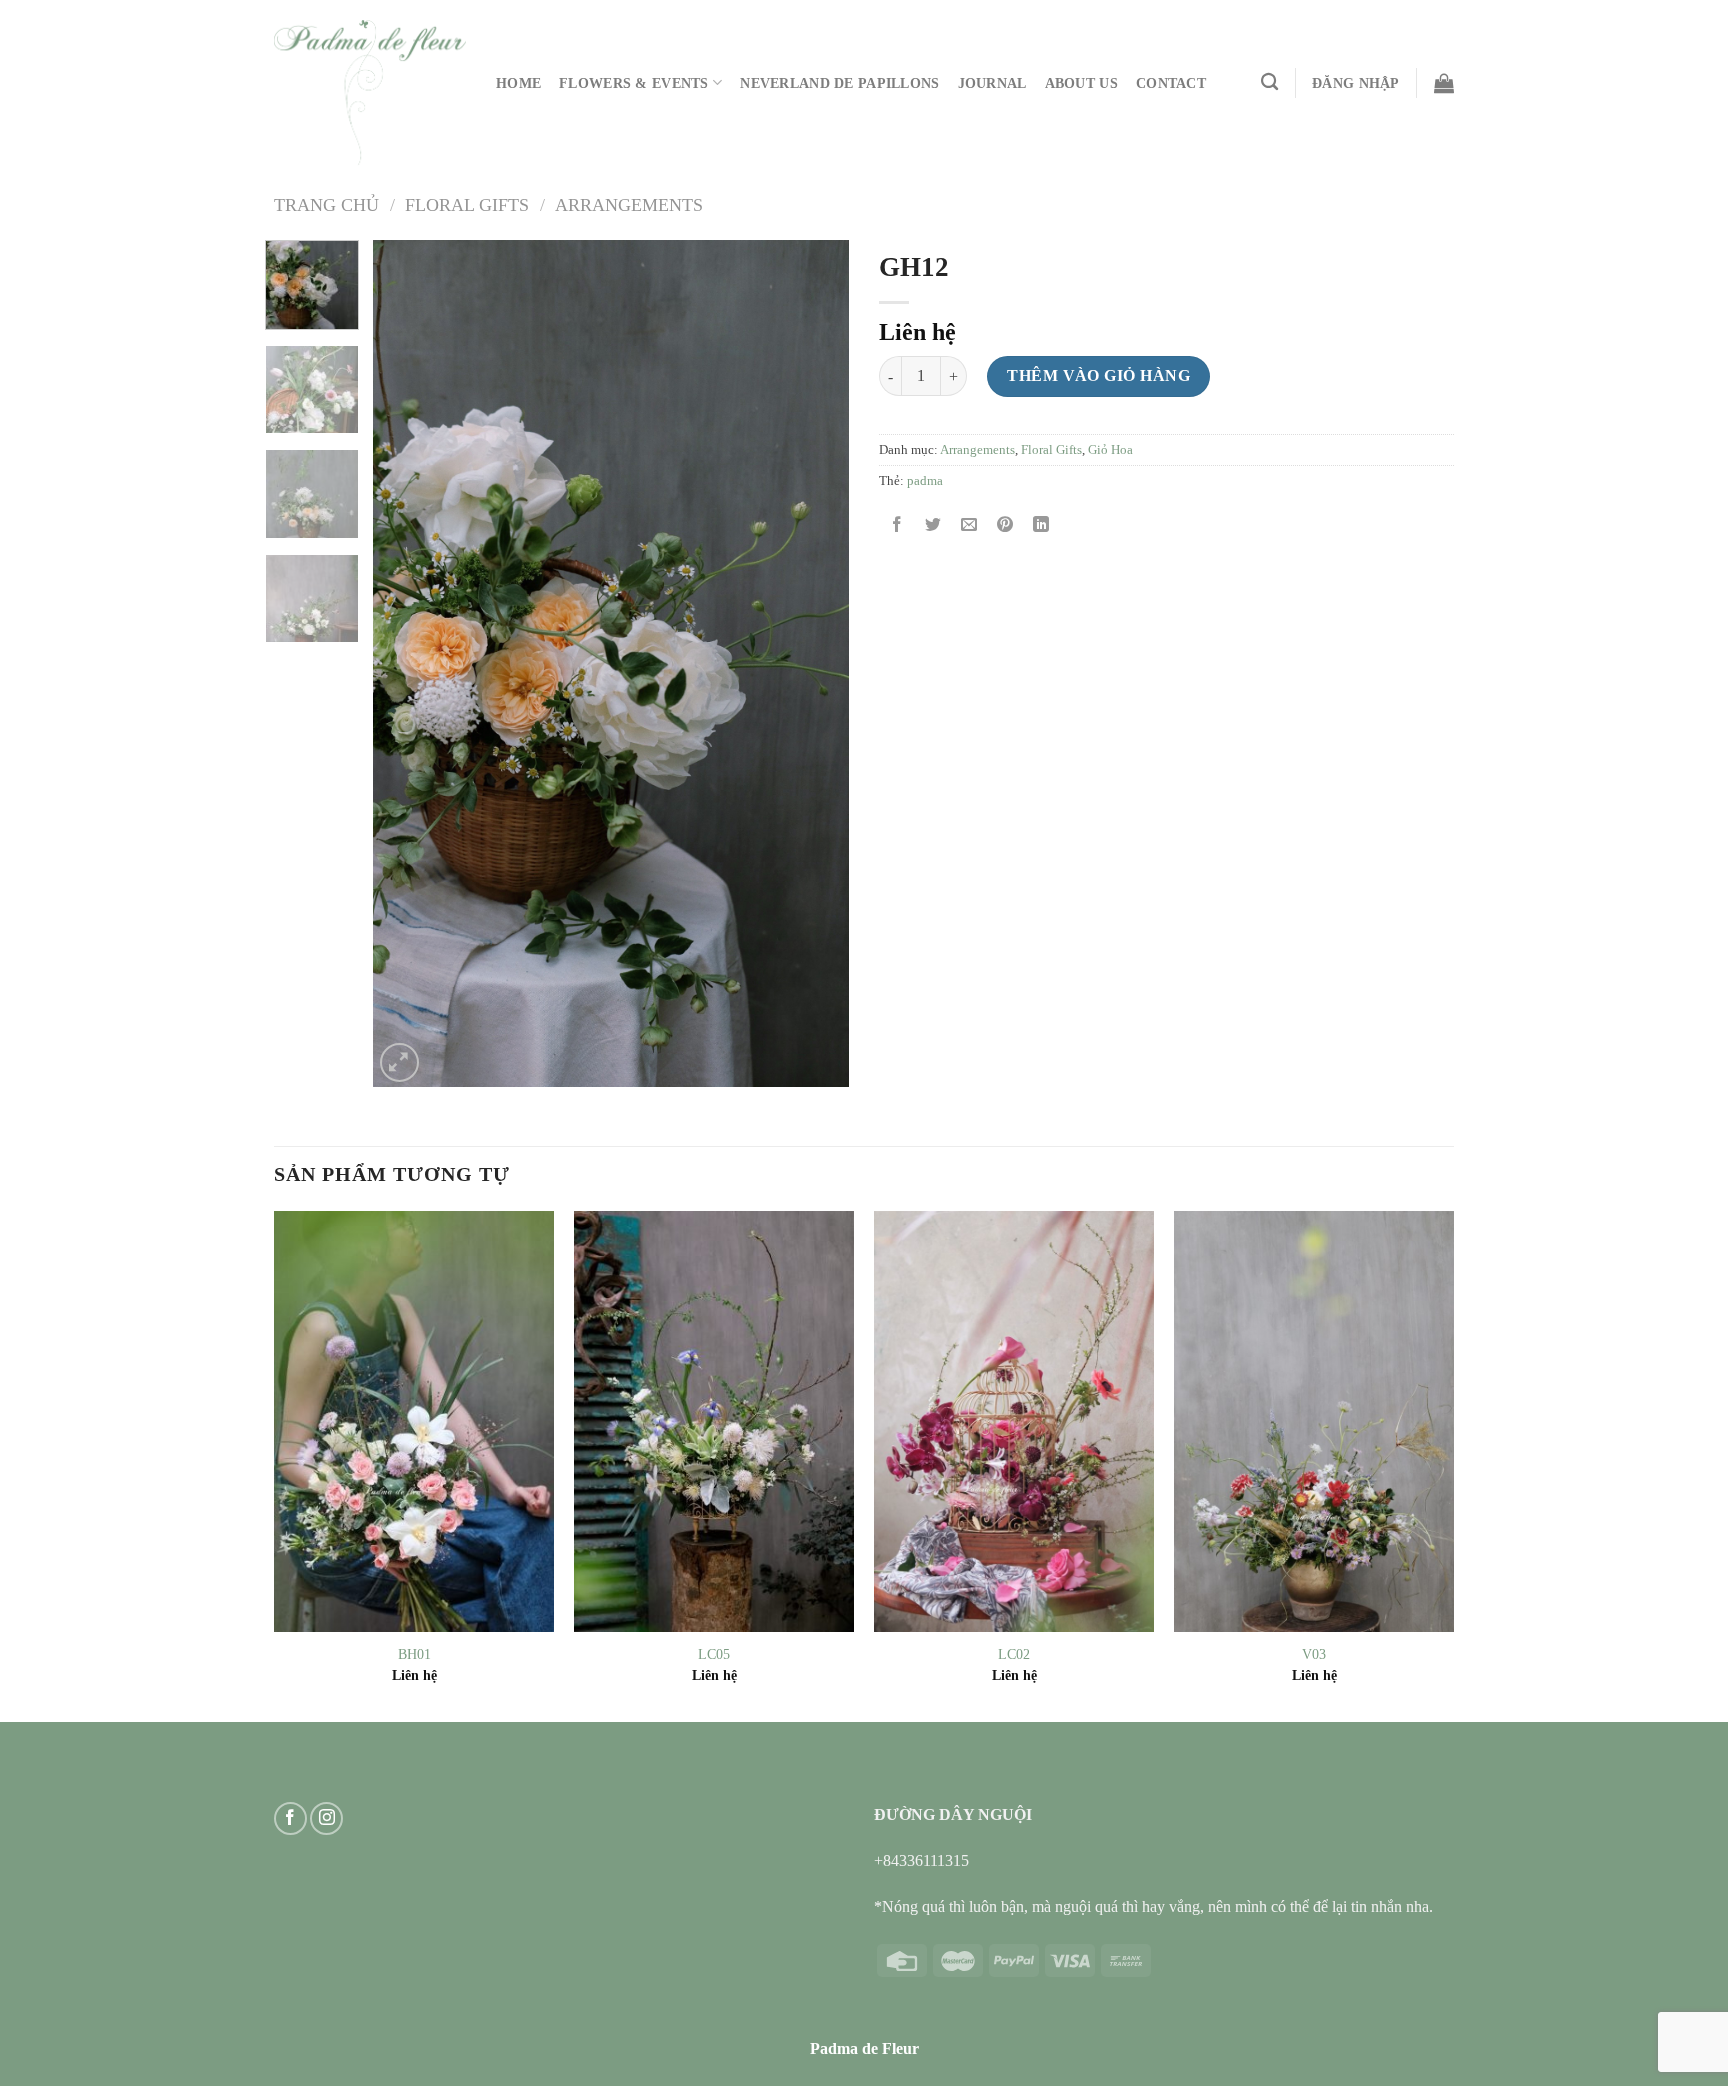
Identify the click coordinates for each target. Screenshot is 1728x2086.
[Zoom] (399, 1062)
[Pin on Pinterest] (1005, 525)
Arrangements (629, 205)
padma (925, 481)
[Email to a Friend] (969, 525)
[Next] (814, 663)
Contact (1171, 83)
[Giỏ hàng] (1444, 83)
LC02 (1014, 1654)
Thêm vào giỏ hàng (1098, 375)
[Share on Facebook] (897, 525)
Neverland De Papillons (839, 83)
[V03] (1314, 1421)
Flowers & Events (634, 83)
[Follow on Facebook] (290, 1818)
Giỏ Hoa (1110, 450)
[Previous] (408, 663)
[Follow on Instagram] (326, 1818)
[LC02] (1014, 1421)
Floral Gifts (467, 205)
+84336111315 (921, 1860)
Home (518, 83)
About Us (1081, 83)
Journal (992, 83)
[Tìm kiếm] (1269, 82)
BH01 (414, 1654)
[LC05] (714, 1421)
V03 (1314, 1654)
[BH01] (414, 1421)
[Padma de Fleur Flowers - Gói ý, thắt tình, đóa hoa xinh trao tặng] (370, 92)
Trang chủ (326, 205)
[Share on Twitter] (933, 525)
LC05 (714, 1654)
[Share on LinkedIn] (1041, 525)
